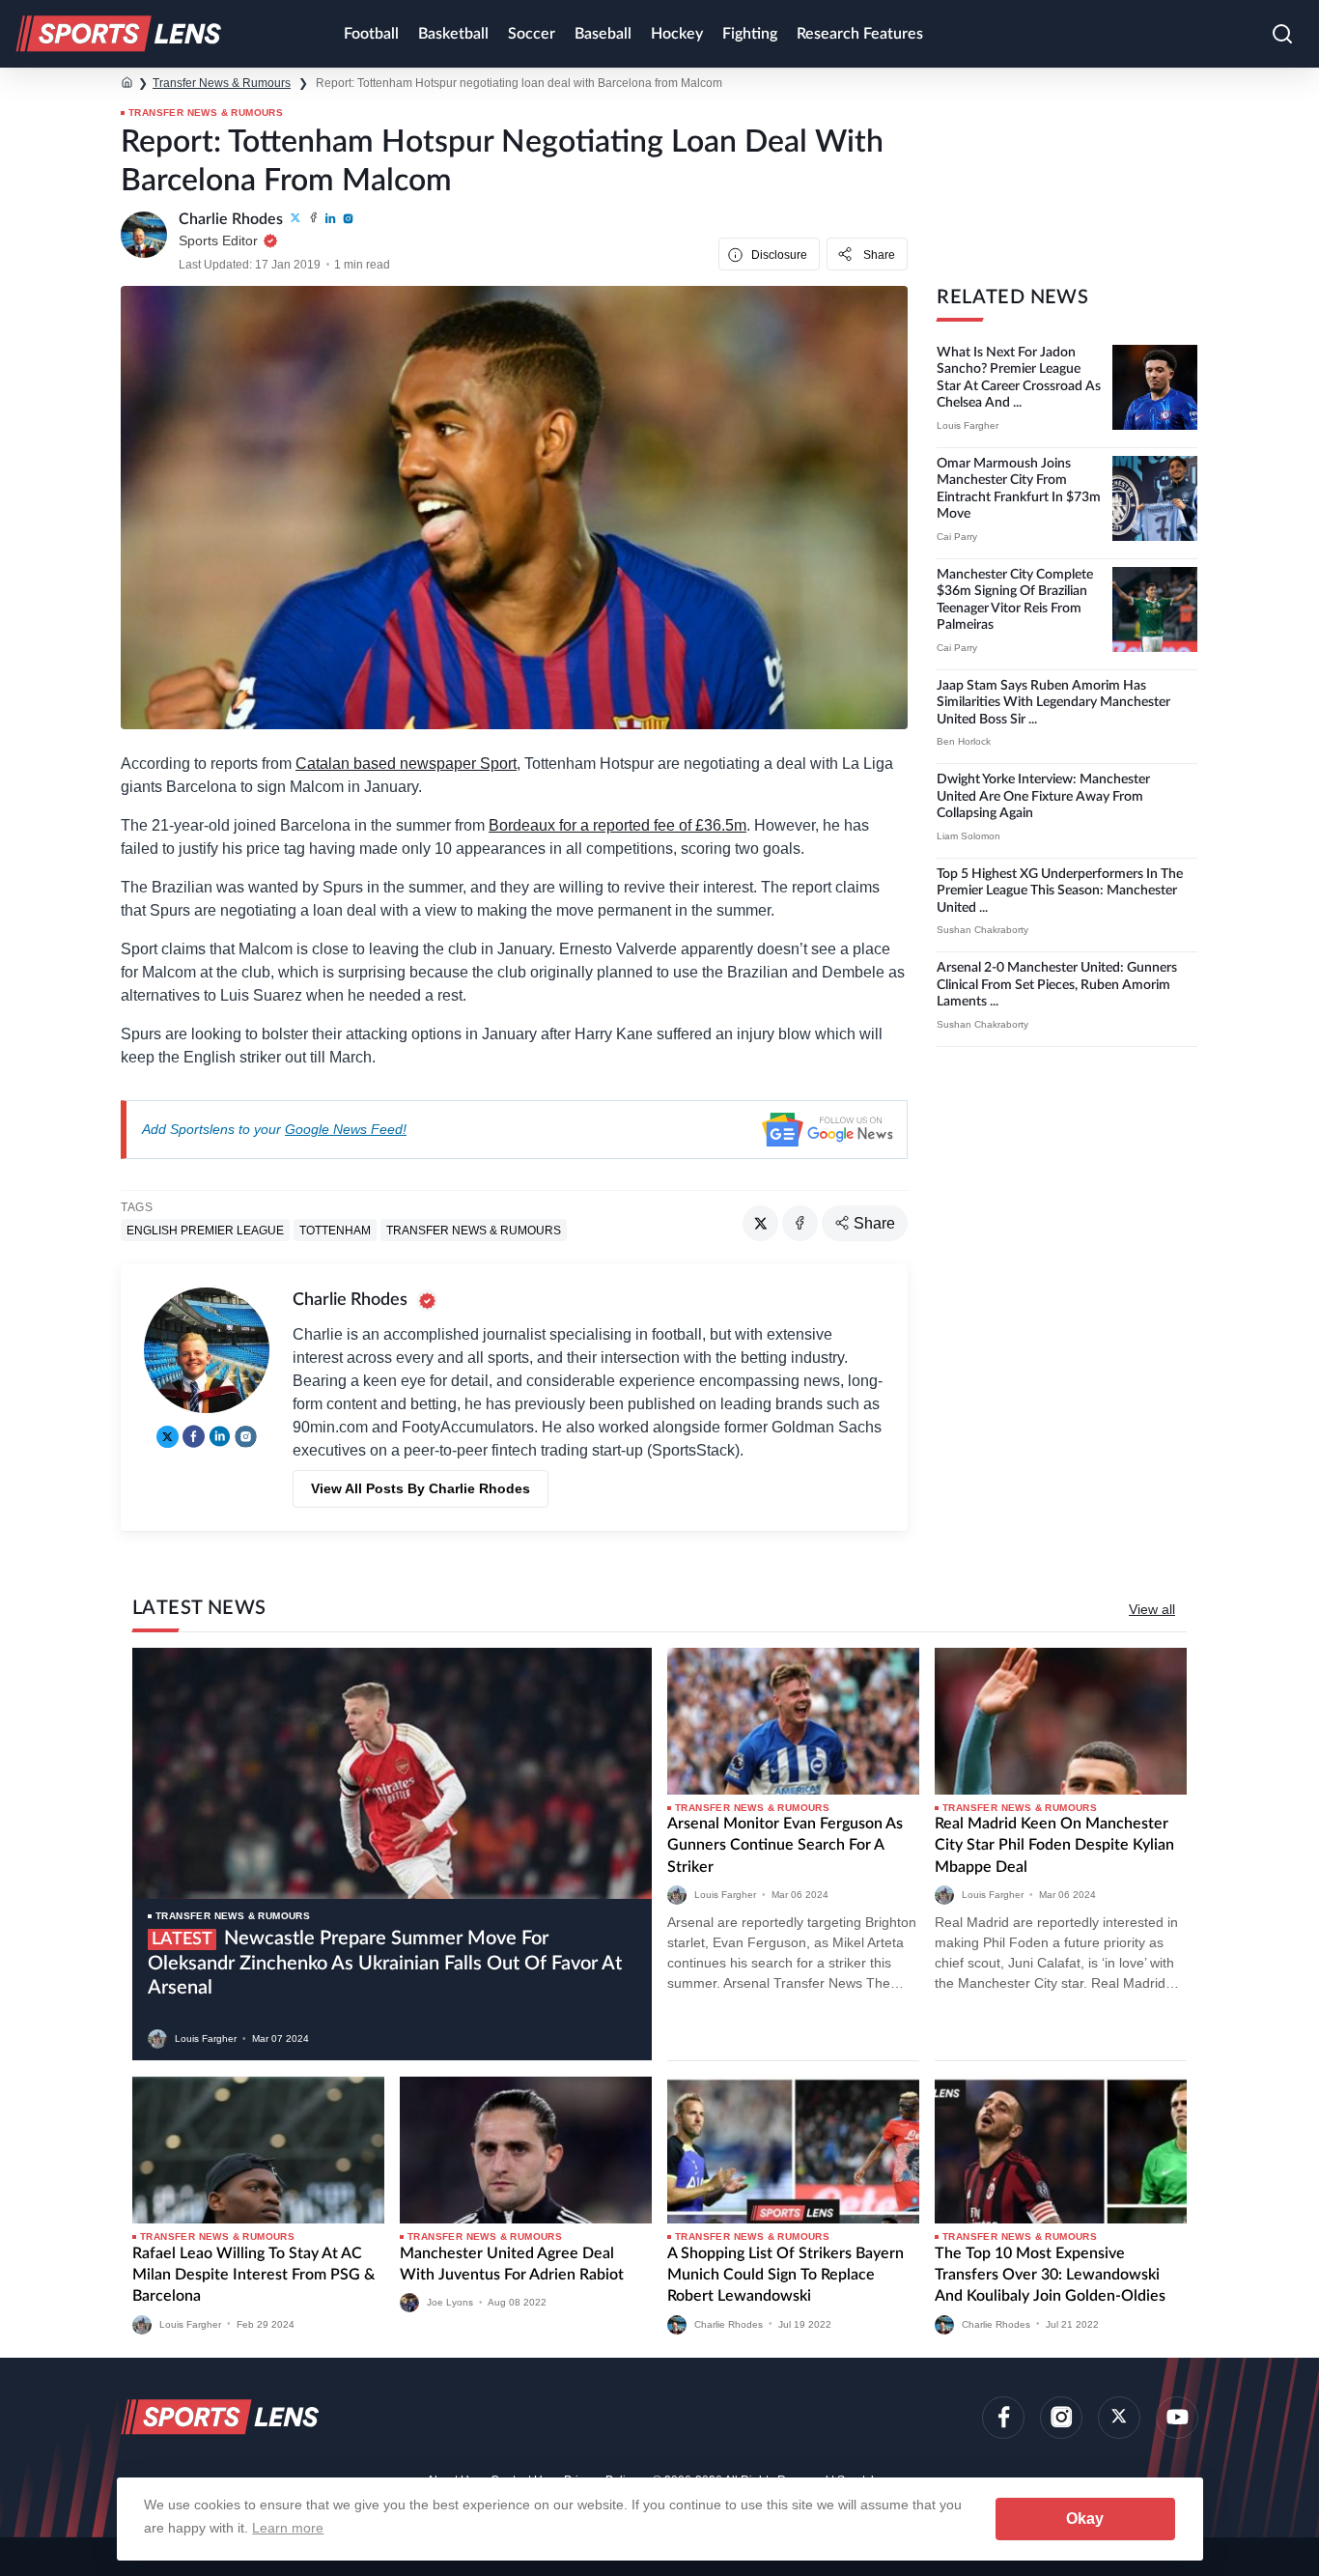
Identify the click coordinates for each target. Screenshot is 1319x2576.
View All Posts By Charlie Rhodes (421, 1488)
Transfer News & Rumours (222, 83)
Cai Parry (957, 537)
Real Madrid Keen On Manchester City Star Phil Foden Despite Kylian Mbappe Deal (1054, 1845)
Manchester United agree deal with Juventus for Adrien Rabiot (512, 2264)
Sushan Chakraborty (982, 930)
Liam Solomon (968, 836)
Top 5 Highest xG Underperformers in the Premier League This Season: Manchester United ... (1060, 891)
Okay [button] (1085, 2519)
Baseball (603, 34)
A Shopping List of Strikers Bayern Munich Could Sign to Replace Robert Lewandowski (786, 2275)
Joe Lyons (450, 2302)
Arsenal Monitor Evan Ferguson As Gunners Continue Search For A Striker (785, 1845)
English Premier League (205, 1231)
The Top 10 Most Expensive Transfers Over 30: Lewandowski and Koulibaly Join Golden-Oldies (1050, 2275)
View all (1152, 1609)
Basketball (453, 34)
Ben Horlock (964, 741)
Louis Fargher (968, 425)
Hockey (677, 34)
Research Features (860, 34)
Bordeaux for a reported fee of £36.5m (617, 825)
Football (371, 34)
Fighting (750, 34)
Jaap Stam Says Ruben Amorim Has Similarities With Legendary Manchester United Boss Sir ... (1053, 703)
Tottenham (335, 1231)
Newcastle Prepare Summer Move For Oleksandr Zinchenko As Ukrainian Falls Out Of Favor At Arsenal (385, 1963)
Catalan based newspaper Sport (406, 764)
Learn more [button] (288, 2528)
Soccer (532, 34)
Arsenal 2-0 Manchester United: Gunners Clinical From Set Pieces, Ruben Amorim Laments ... (1057, 985)
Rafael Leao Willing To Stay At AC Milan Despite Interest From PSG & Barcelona (253, 2275)
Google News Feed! (346, 1129)
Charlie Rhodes (729, 2323)
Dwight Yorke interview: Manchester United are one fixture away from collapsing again (1043, 796)
